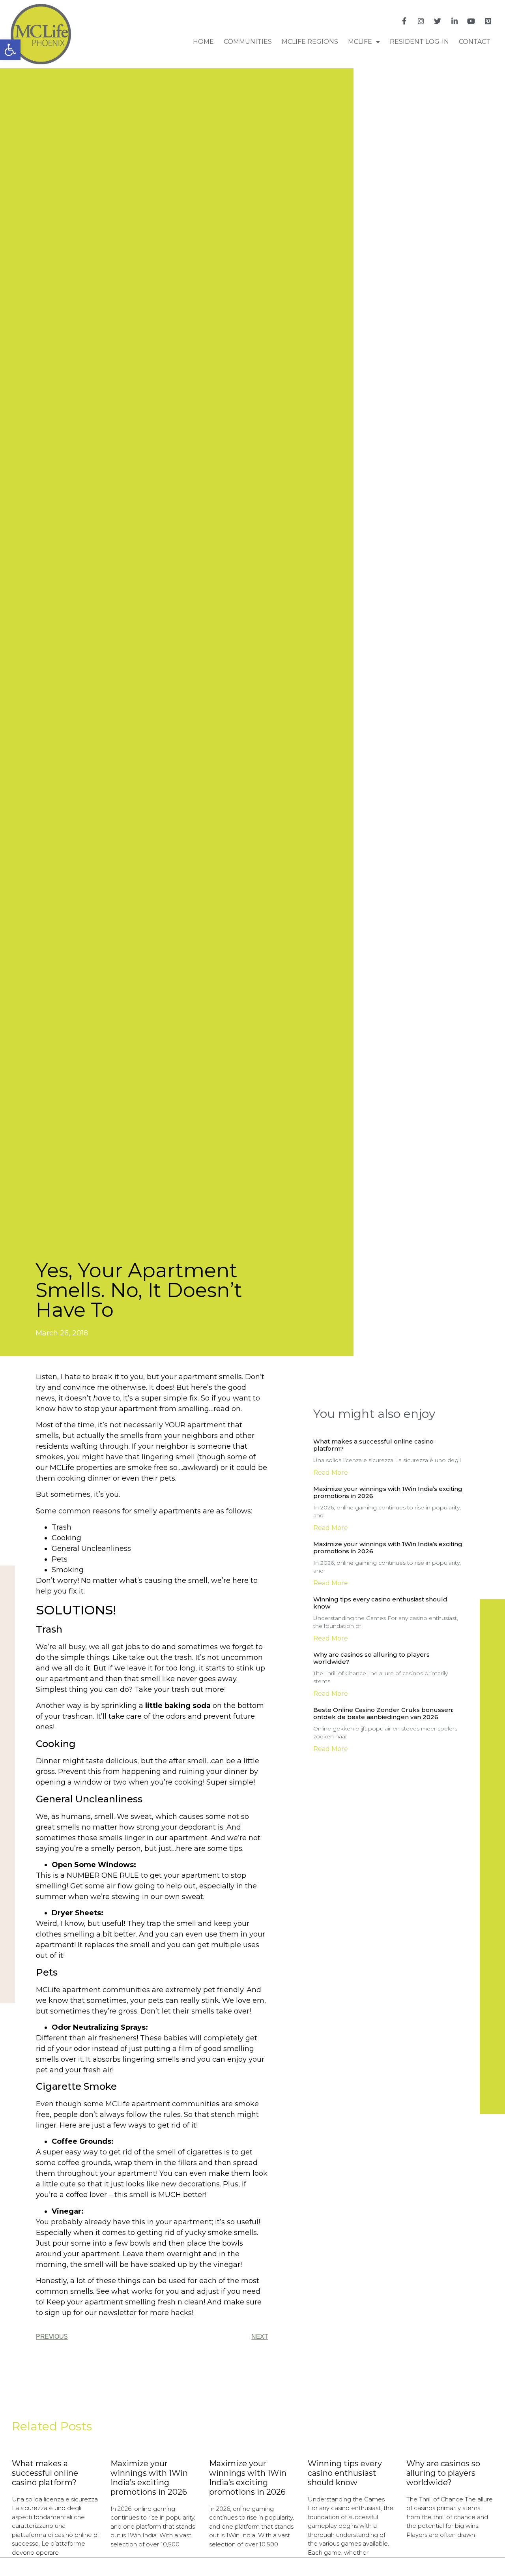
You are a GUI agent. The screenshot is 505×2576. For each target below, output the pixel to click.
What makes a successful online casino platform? (373, 1445)
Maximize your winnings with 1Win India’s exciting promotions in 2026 (388, 1492)
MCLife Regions (310, 42)
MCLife (360, 42)
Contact (475, 42)
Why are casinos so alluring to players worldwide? (371, 1658)
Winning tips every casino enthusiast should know (380, 1603)
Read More (331, 1473)
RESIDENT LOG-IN (419, 42)
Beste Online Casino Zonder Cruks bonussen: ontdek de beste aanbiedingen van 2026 (383, 1713)
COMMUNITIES (248, 42)
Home (203, 42)
